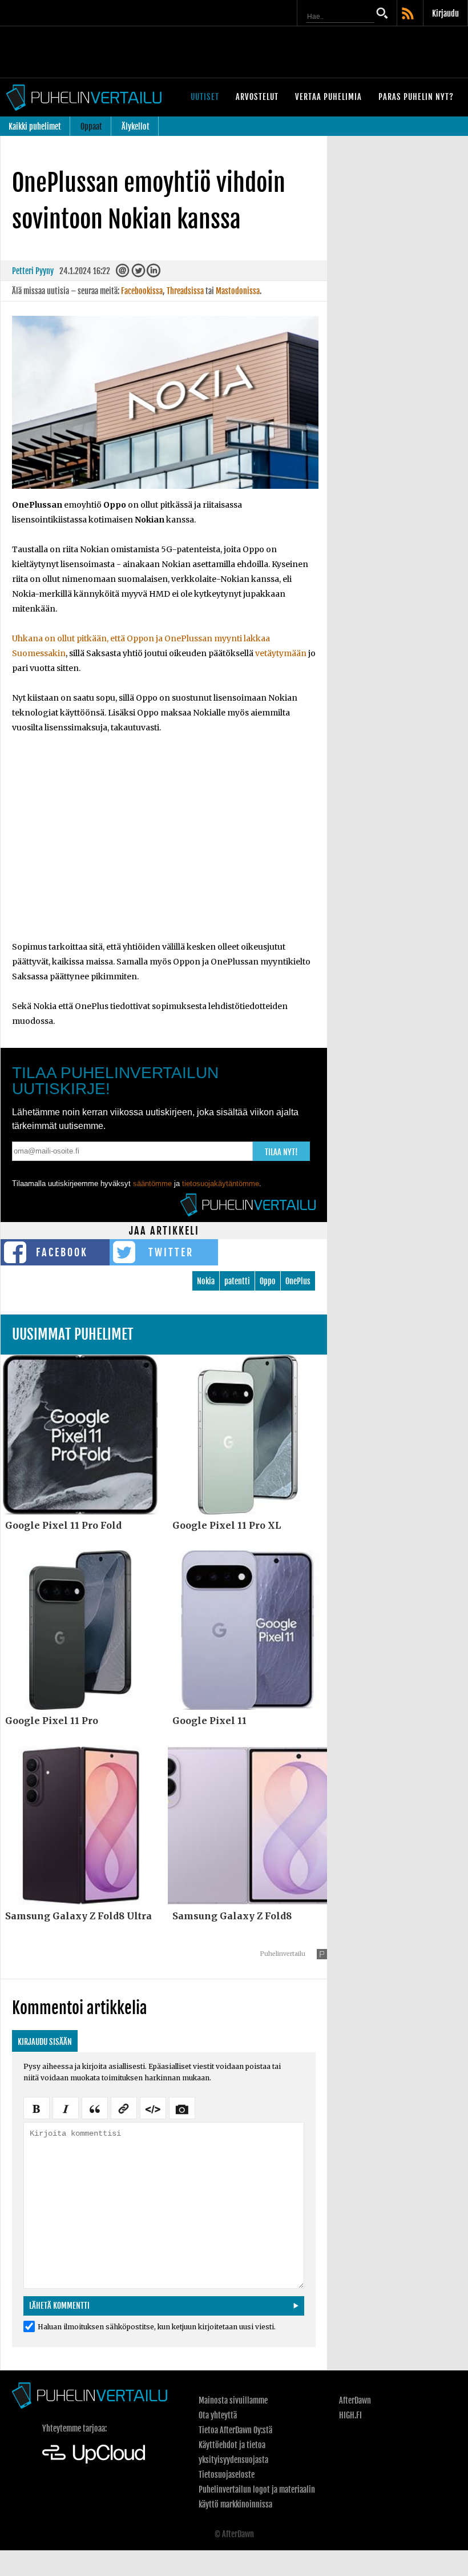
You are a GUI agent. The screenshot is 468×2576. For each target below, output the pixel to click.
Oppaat (91, 126)
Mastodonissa (238, 291)
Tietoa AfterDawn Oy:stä (235, 2430)
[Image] (182, 2107)
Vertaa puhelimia (328, 97)
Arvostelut (257, 97)
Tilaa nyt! (281, 1152)
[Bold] (37, 2107)
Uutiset (205, 97)
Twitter (171, 1252)
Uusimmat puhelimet (73, 1334)
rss (409, 14)
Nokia (206, 1281)
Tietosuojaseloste (227, 2475)
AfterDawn (355, 2400)
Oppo (268, 1281)
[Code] (153, 2107)
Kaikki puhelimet (35, 126)
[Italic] (66, 2107)
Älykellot (136, 126)
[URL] (124, 2107)
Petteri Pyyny (33, 271)
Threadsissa (185, 291)
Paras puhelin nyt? (416, 97)
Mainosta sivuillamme (233, 2400)
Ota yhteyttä (218, 2415)
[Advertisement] (164, 845)
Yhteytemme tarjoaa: (74, 2428)
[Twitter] (138, 273)
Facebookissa (142, 291)
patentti (237, 1281)
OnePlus (298, 1281)
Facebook (62, 1252)
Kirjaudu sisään (45, 2042)
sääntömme (152, 1183)
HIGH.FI (350, 2415)
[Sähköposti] (123, 273)
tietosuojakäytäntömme (221, 1183)
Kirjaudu (445, 13)
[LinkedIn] (154, 273)
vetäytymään (281, 653)
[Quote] (95, 2107)
